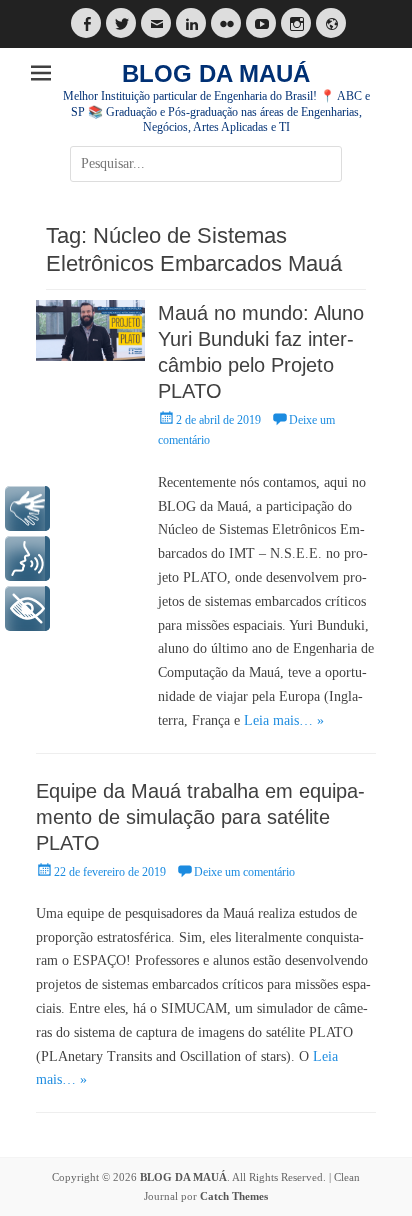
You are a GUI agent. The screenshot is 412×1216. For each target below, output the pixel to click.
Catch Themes (234, 1196)
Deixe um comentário (244, 872)
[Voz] (27, 558)
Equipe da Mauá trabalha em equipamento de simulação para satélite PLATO (200, 817)
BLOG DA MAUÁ (216, 73)
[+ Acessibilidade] (27, 608)
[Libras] (27, 508)
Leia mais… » (284, 720)
